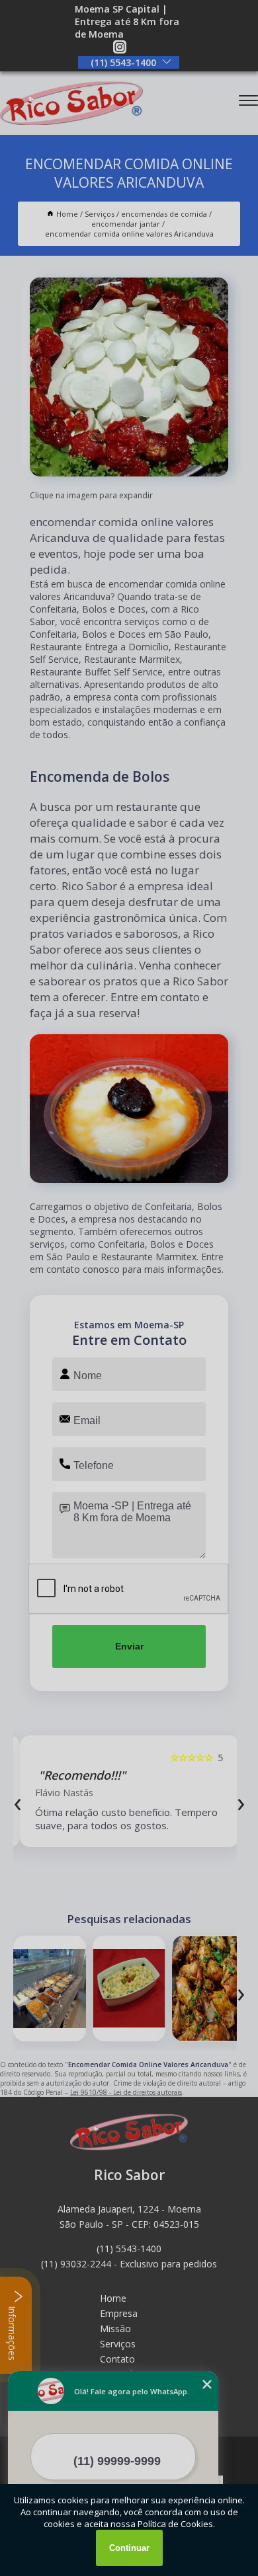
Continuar (129, 2548)
